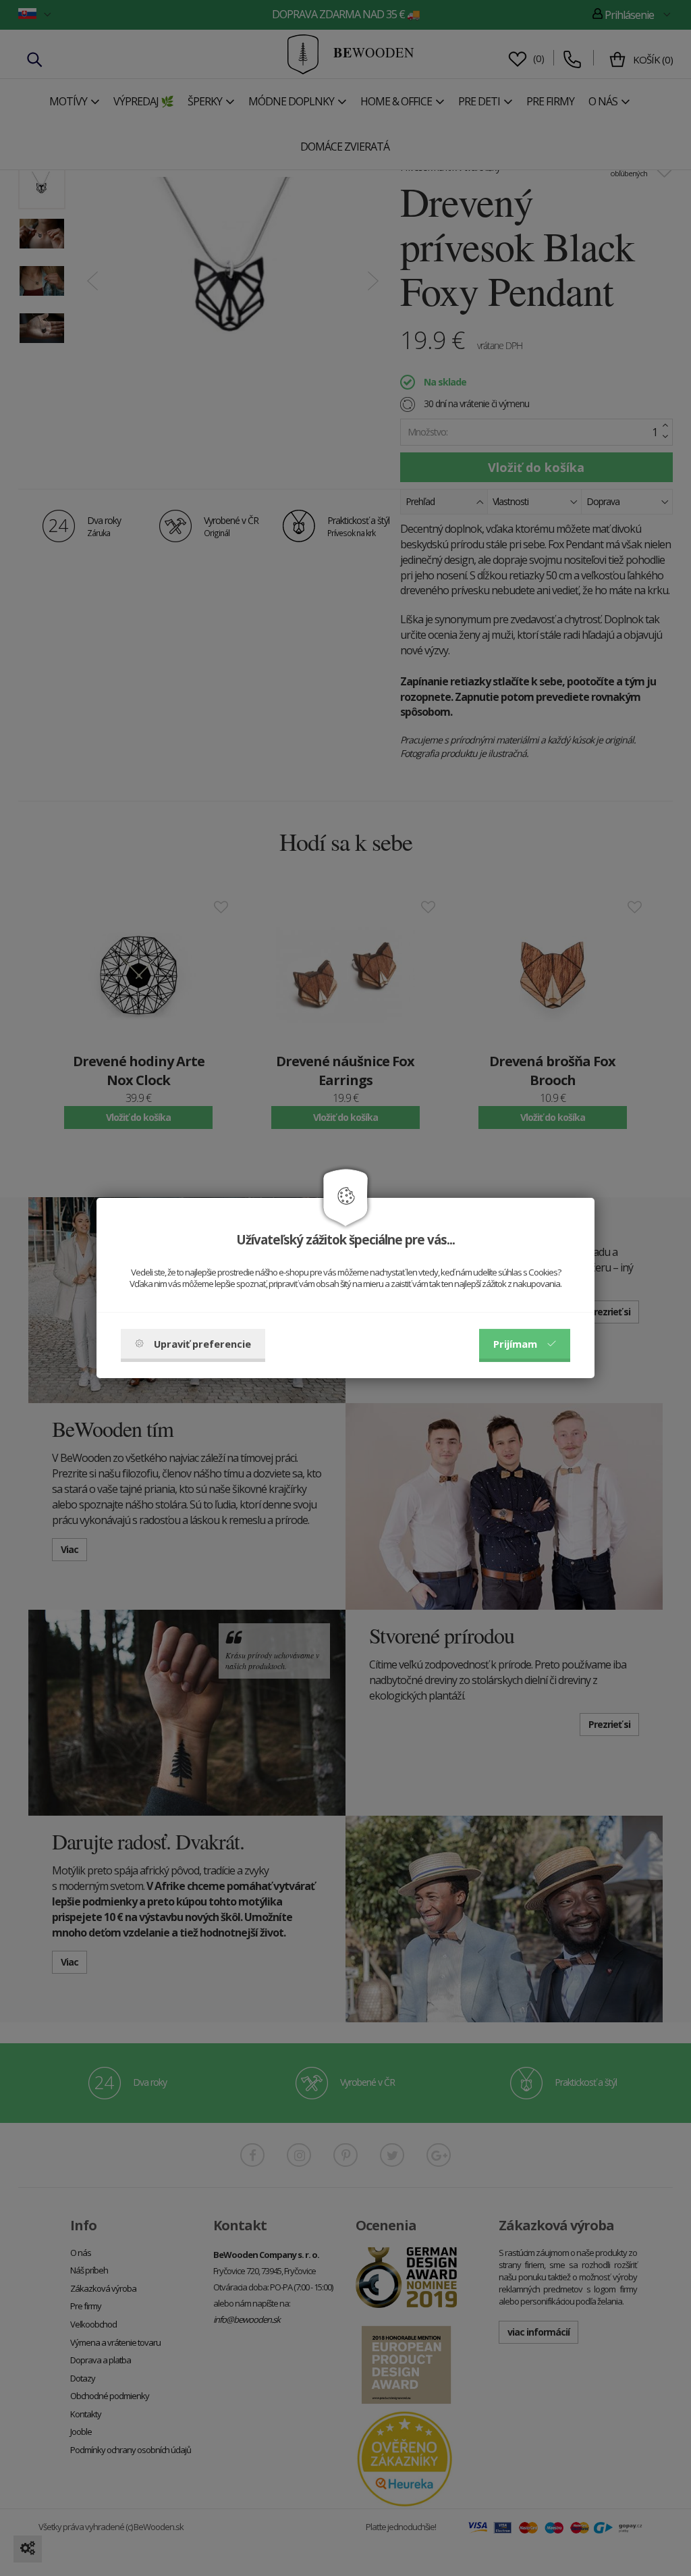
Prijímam (515, 1344)
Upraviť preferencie (202, 1344)
